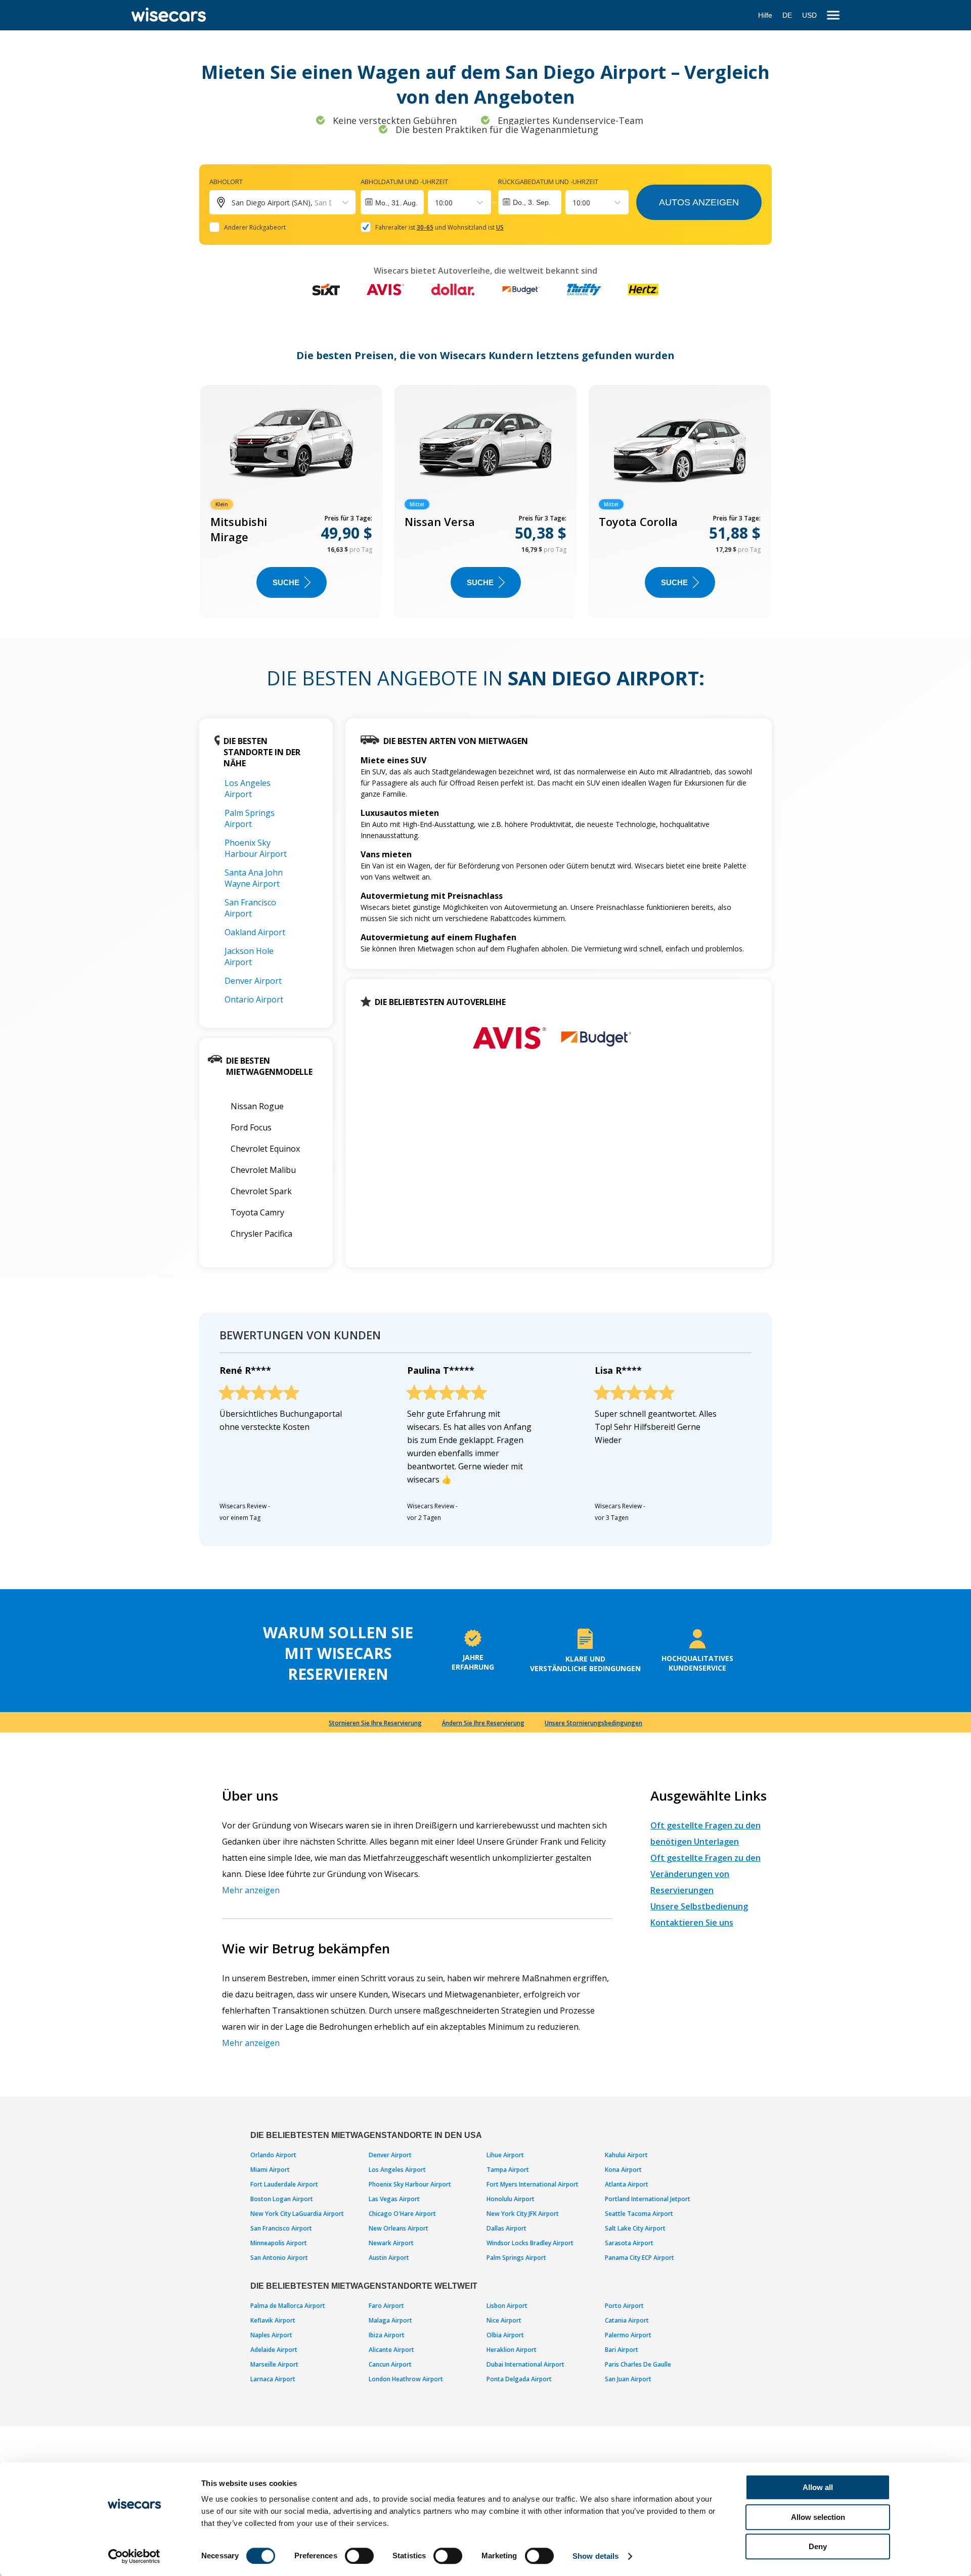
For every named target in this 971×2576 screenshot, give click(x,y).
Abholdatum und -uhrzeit (404, 182)
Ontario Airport (254, 999)
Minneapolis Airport (279, 2243)
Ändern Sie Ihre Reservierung (483, 1723)
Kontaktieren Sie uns (692, 1923)
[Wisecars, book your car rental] (169, 15)
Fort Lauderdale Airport (284, 2184)
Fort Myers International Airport (533, 2184)
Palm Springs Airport (250, 818)
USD (809, 15)
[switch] (359, 2556)
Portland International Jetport (648, 2199)
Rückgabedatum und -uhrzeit (548, 182)
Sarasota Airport (629, 2243)
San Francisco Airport (250, 908)
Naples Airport (271, 2335)
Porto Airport (624, 2306)
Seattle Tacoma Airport (639, 2214)
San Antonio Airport (279, 2258)
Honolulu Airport (511, 2199)
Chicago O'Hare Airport (402, 2214)
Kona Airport (623, 2170)
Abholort (226, 182)
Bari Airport (622, 2350)
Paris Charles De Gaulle (638, 2364)
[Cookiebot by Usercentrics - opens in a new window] (134, 2556)
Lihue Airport (505, 2155)
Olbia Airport (505, 2335)
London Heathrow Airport (406, 2379)
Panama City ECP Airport (639, 2258)
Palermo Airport (628, 2335)
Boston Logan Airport (282, 2199)
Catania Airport (627, 2320)
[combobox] (436, 203)
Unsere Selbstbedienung (699, 1906)
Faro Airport (386, 2306)
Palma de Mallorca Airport (288, 2306)
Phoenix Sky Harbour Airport (256, 848)
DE (787, 15)
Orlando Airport (273, 2155)
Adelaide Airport (274, 2350)
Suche (286, 582)
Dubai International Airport (525, 2364)
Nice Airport (504, 2320)
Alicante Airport (391, 2350)
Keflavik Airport (273, 2320)
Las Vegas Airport (394, 2199)
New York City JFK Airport (523, 2214)
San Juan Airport (628, 2379)
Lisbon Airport (507, 2306)
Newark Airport (391, 2243)
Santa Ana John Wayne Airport (254, 878)
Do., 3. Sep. (532, 202)
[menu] (833, 15)
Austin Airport (389, 2258)
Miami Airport (270, 2170)
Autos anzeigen (699, 202)
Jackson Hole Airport (249, 956)
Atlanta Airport (627, 2184)
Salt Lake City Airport (635, 2228)
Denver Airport (253, 981)
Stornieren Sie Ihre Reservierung (375, 1723)
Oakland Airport (255, 932)
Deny (818, 2546)
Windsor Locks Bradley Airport (530, 2243)
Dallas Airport (506, 2228)
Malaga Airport (390, 2320)
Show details (595, 2556)
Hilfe (765, 15)
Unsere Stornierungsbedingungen (593, 1723)
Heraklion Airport (512, 2350)
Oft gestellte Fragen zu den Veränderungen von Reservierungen (705, 1874)
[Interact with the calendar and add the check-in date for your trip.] (392, 202)
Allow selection (818, 2517)
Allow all (818, 2487)
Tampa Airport (508, 2170)
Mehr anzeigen (251, 1890)
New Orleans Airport (399, 2228)
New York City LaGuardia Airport (297, 2214)
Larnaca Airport (273, 2379)
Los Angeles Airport (248, 789)
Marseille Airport (274, 2364)
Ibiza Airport (387, 2335)
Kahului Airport (626, 2155)
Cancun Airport (390, 2364)
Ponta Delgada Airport (519, 2379)
